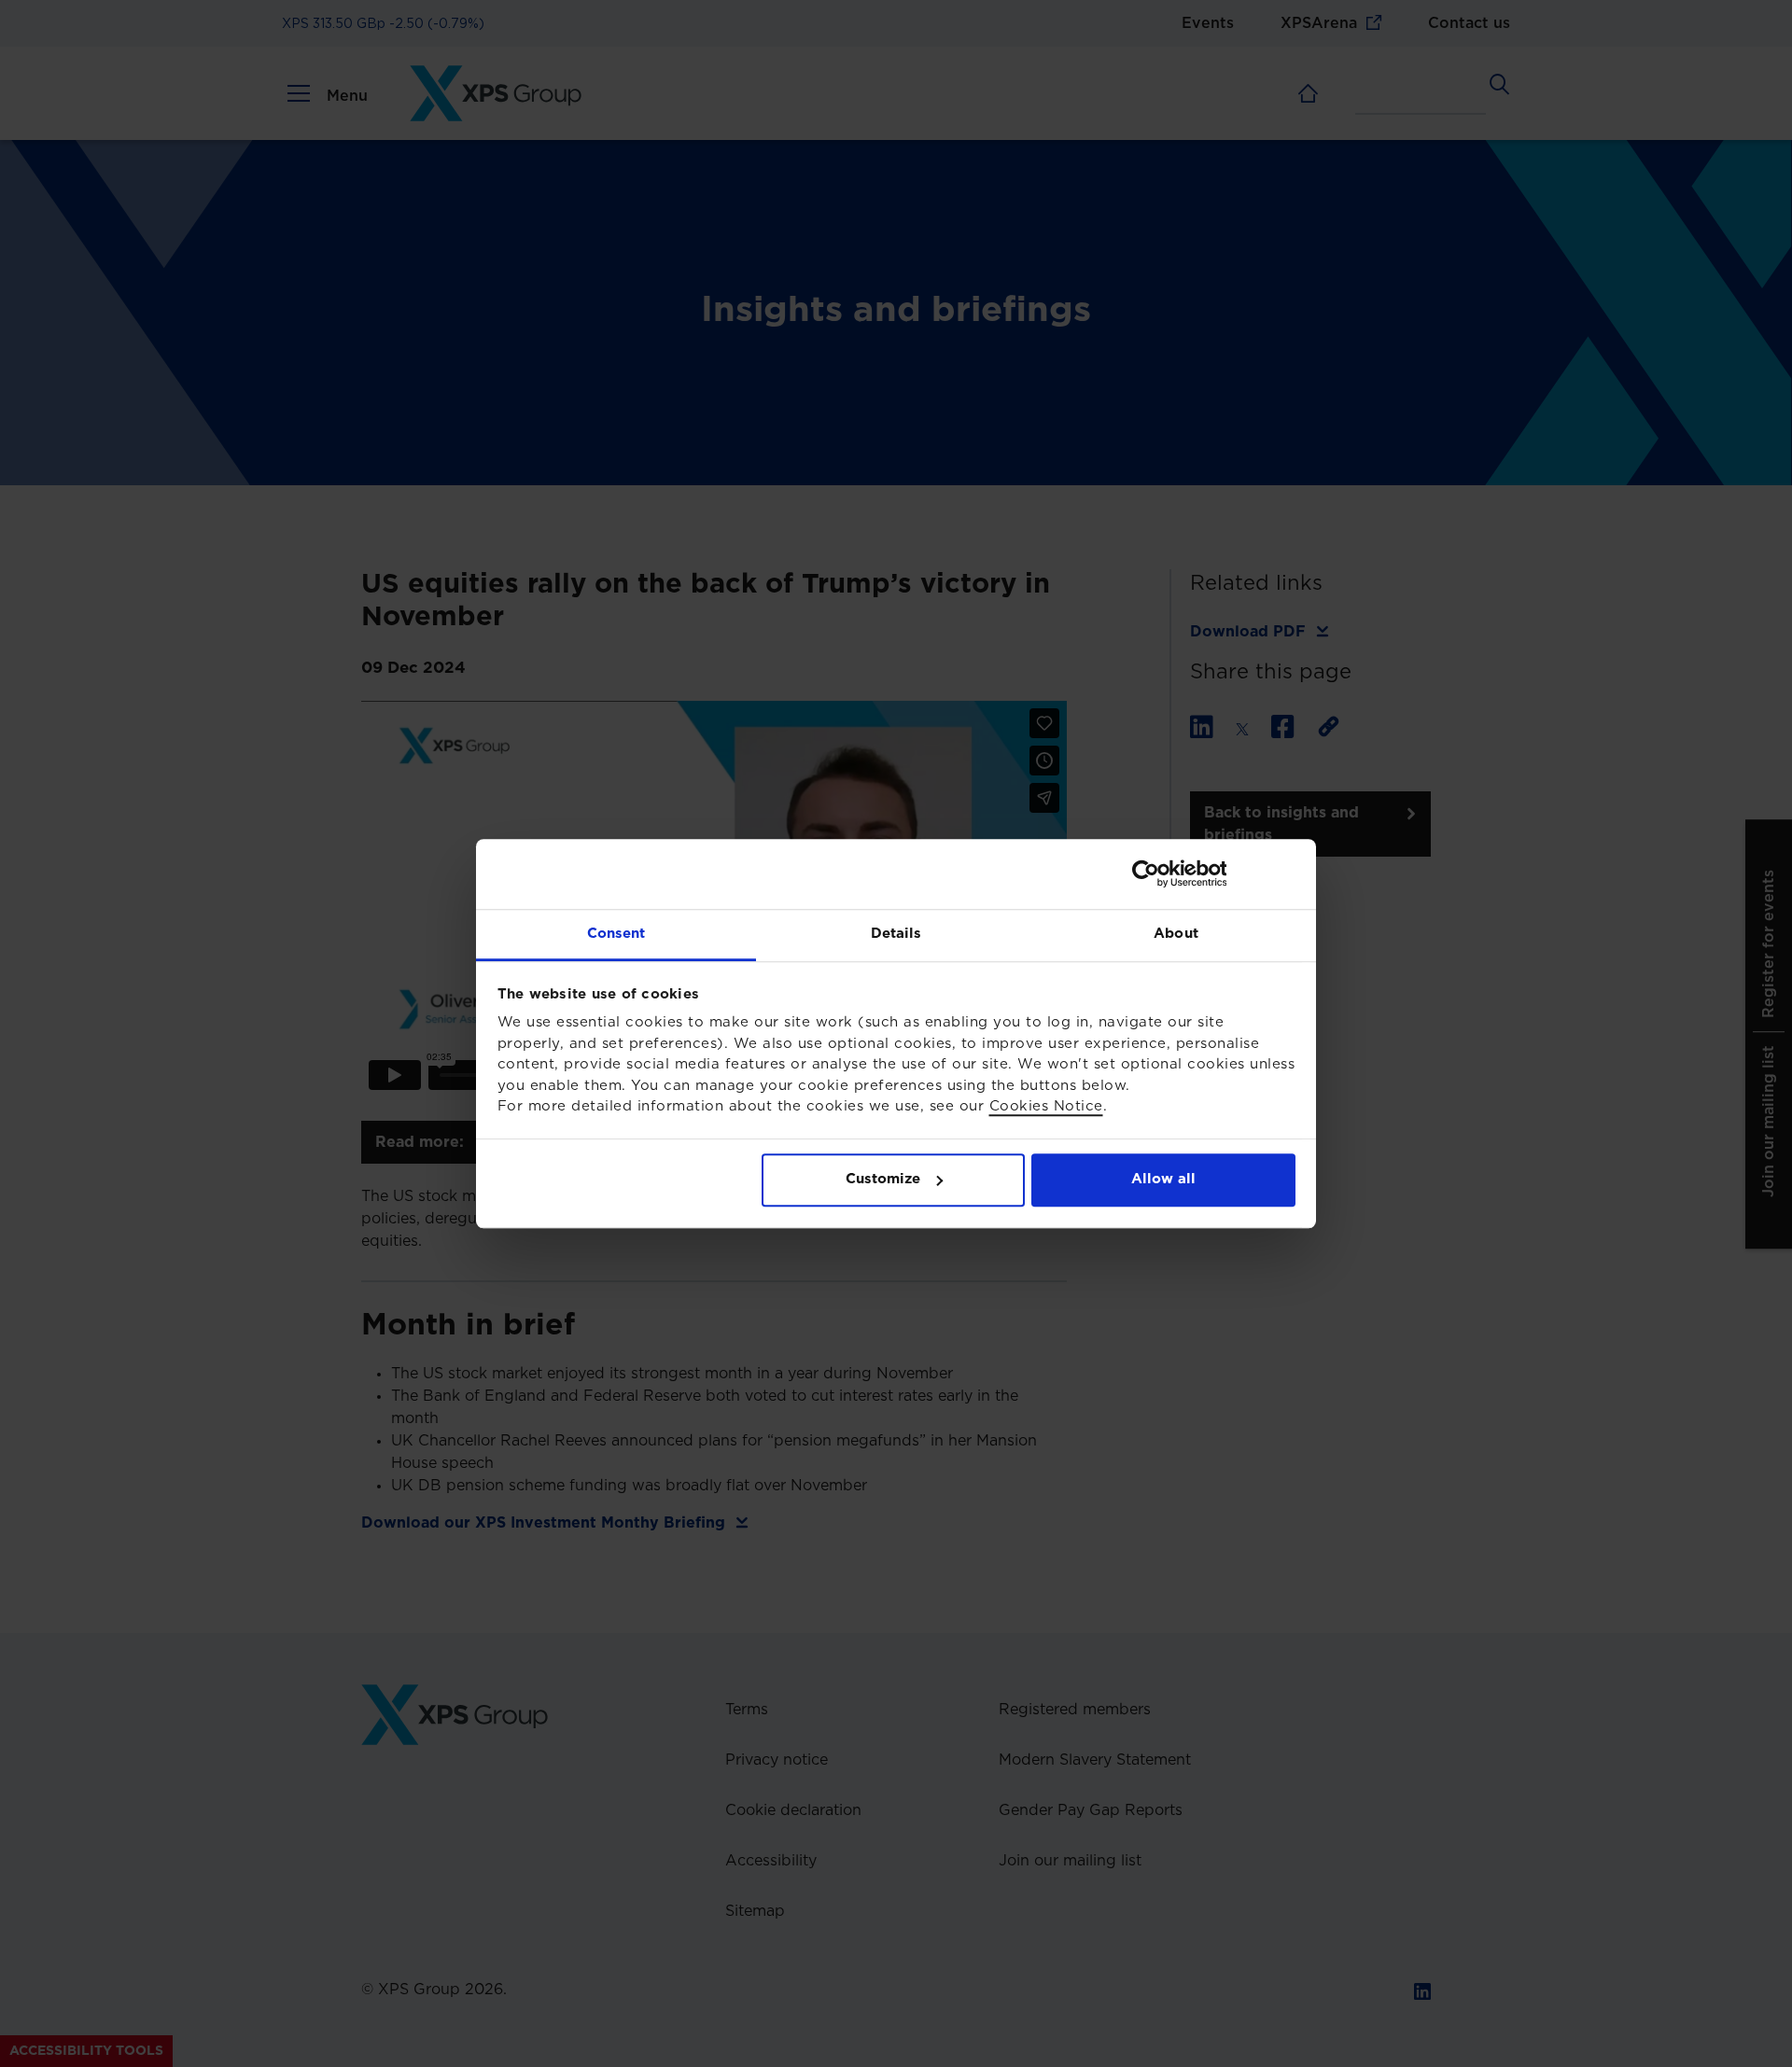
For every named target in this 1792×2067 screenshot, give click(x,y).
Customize (883, 1179)
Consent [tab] (616, 934)
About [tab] (1176, 934)
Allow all (1163, 1179)
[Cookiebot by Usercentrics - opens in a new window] (1214, 873)
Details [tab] (896, 934)
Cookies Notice (1046, 1106)
